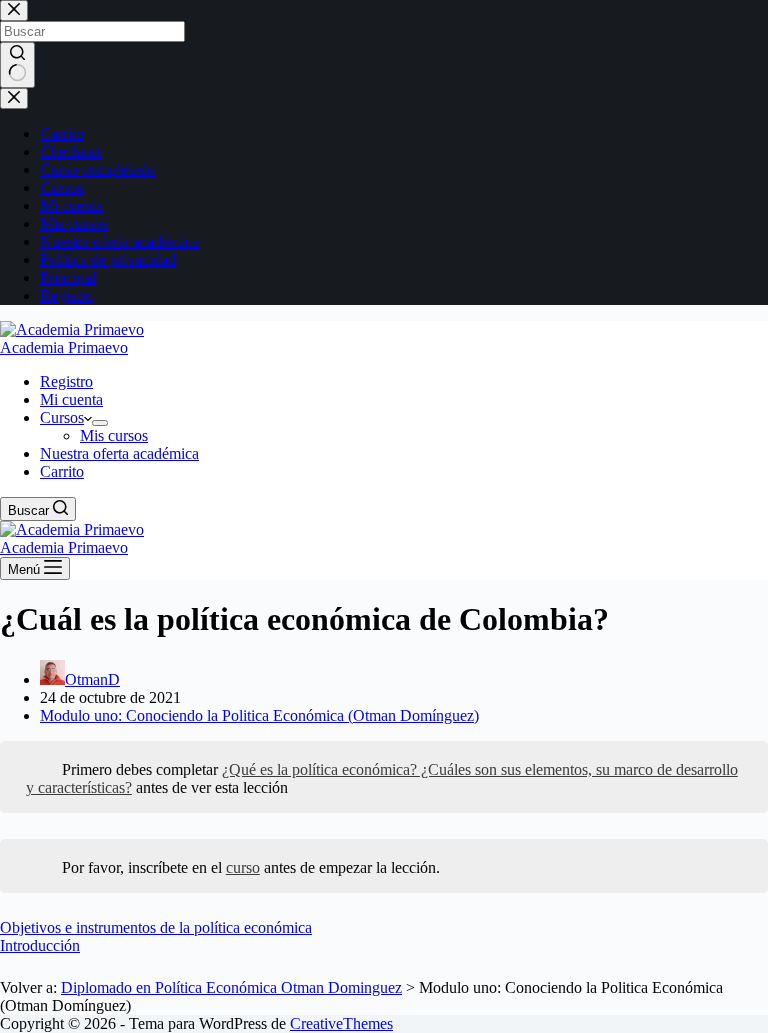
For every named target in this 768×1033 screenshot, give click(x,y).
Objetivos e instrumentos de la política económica (156, 927)
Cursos (62, 417)
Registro (66, 381)
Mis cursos (114, 435)
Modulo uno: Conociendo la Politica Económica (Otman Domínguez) (259, 715)
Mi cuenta (71, 399)
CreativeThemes (341, 1023)
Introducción (40, 945)
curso (243, 867)
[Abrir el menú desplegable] (100, 423)
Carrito (62, 471)
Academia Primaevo (64, 347)
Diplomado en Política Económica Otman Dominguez (231, 987)
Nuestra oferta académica (119, 453)
